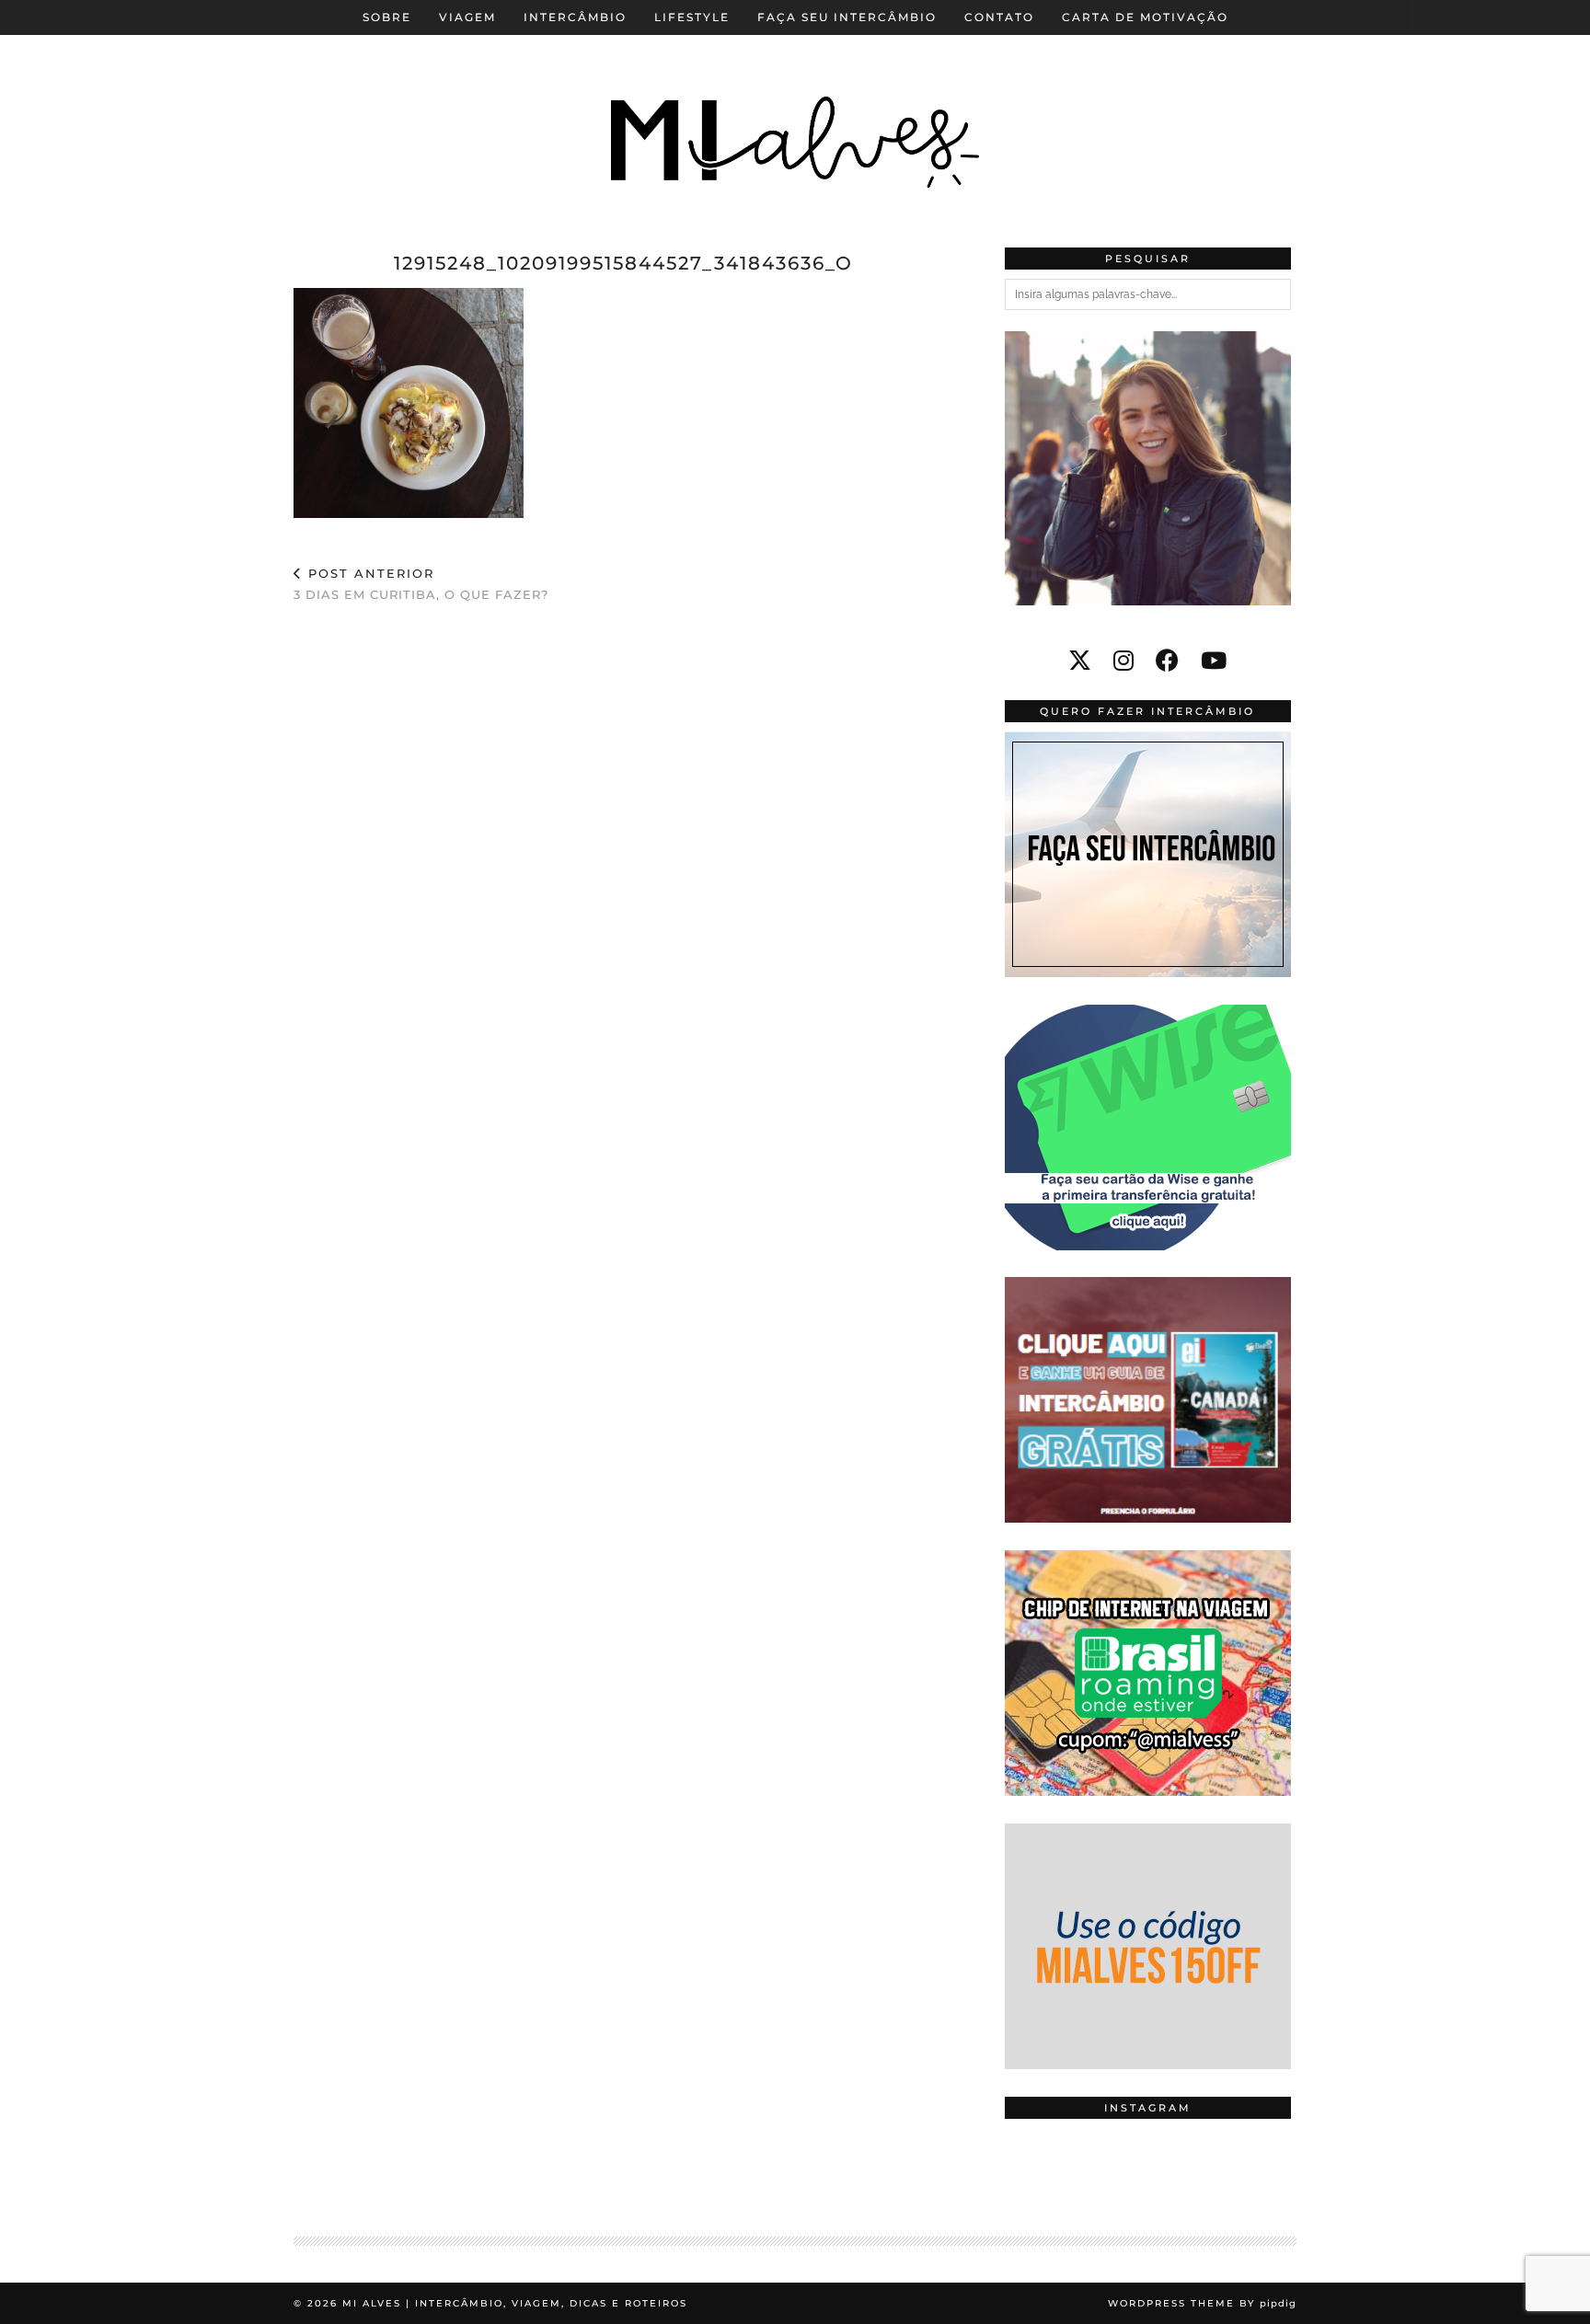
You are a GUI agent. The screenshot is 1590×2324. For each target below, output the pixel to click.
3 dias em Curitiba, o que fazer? (421, 584)
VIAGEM (467, 17)
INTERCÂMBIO (575, 17)
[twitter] (1080, 661)
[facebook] (1167, 661)
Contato (999, 17)
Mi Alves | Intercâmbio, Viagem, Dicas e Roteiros (515, 2303)
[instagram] (1123, 661)
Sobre (387, 17)
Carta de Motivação (1145, 17)
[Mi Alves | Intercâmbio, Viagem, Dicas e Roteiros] (795, 110)
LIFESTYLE (692, 17)
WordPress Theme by (1202, 2303)
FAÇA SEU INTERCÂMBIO (847, 17)
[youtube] (1214, 661)
